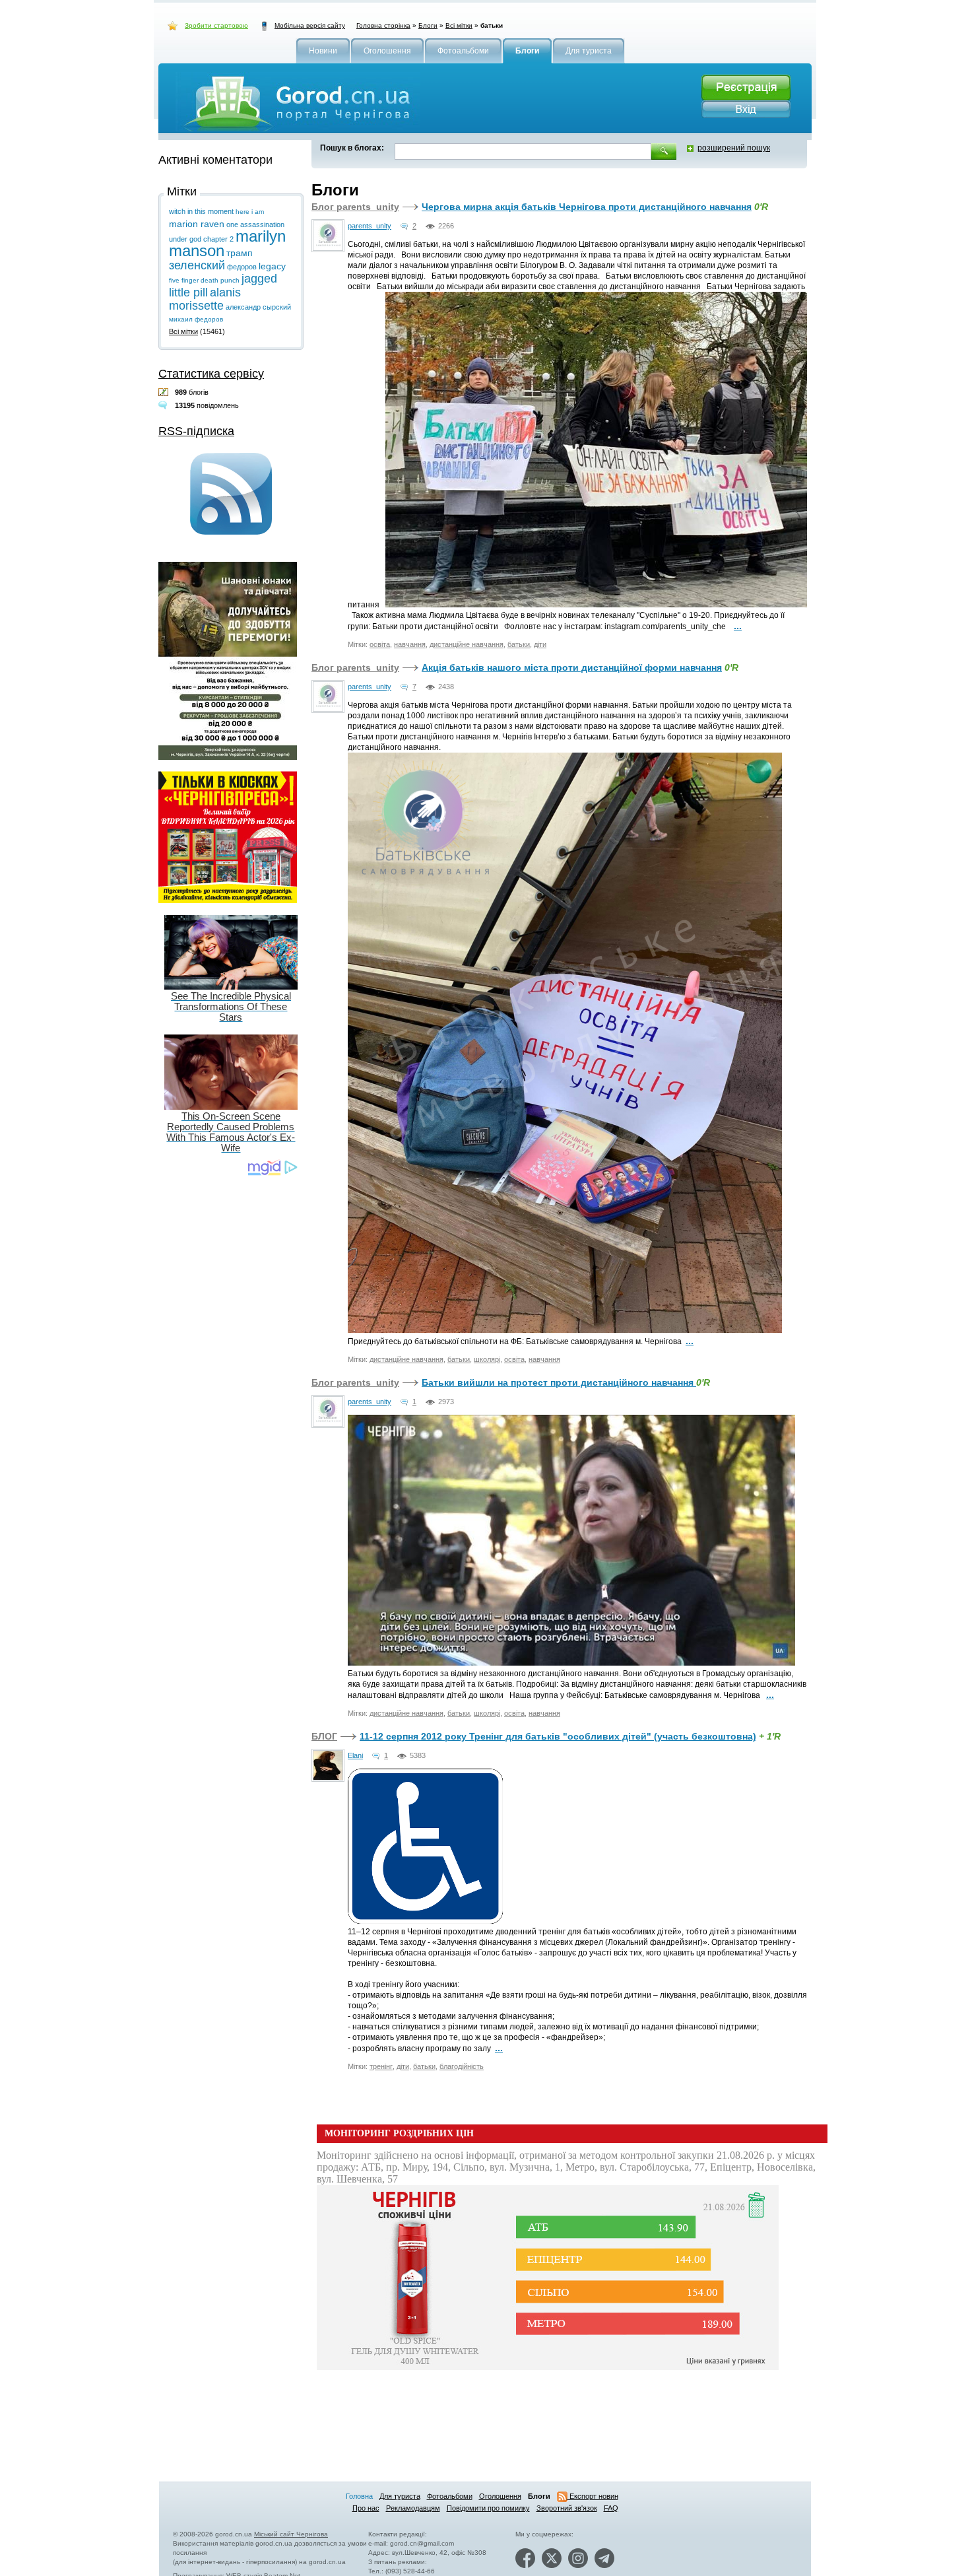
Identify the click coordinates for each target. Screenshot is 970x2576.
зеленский (197, 265)
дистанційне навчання (467, 644)
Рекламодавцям (413, 2508)
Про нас (366, 2508)
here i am (250, 212)
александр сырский (258, 307)
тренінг (381, 2066)
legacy (272, 266)
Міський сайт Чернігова (291, 2534)
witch (177, 211)
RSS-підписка (196, 431)
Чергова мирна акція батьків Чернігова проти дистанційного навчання (587, 207)
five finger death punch (204, 280)
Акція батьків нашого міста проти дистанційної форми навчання (572, 667)
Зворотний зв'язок (567, 2508)
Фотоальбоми (450, 2496)
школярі (487, 1359)
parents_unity (370, 226)
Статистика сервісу (211, 374)
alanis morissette (205, 299)
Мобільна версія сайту (310, 25)
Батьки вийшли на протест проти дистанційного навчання (559, 1382)
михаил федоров (196, 319)
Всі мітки (459, 25)
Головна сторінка (383, 25)
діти (540, 644)
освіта (380, 644)
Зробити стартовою (216, 25)
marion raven (197, 224)
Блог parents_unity (355, 207)
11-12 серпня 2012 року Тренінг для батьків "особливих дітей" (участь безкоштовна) (558, 1736)
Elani (355, 1755)
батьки (519, 644)
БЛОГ (324, 1736)
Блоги (428, 25)
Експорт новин (593, 2496)
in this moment (210, 211)
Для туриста (400, 2496)
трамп (240, 253)
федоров (242, 267)
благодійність (462, 2066)
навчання (410, 644)
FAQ (611, 2508)
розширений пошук (734, 148)
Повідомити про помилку (488, 2508)
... (738, 626)
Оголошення (500, 2496)
